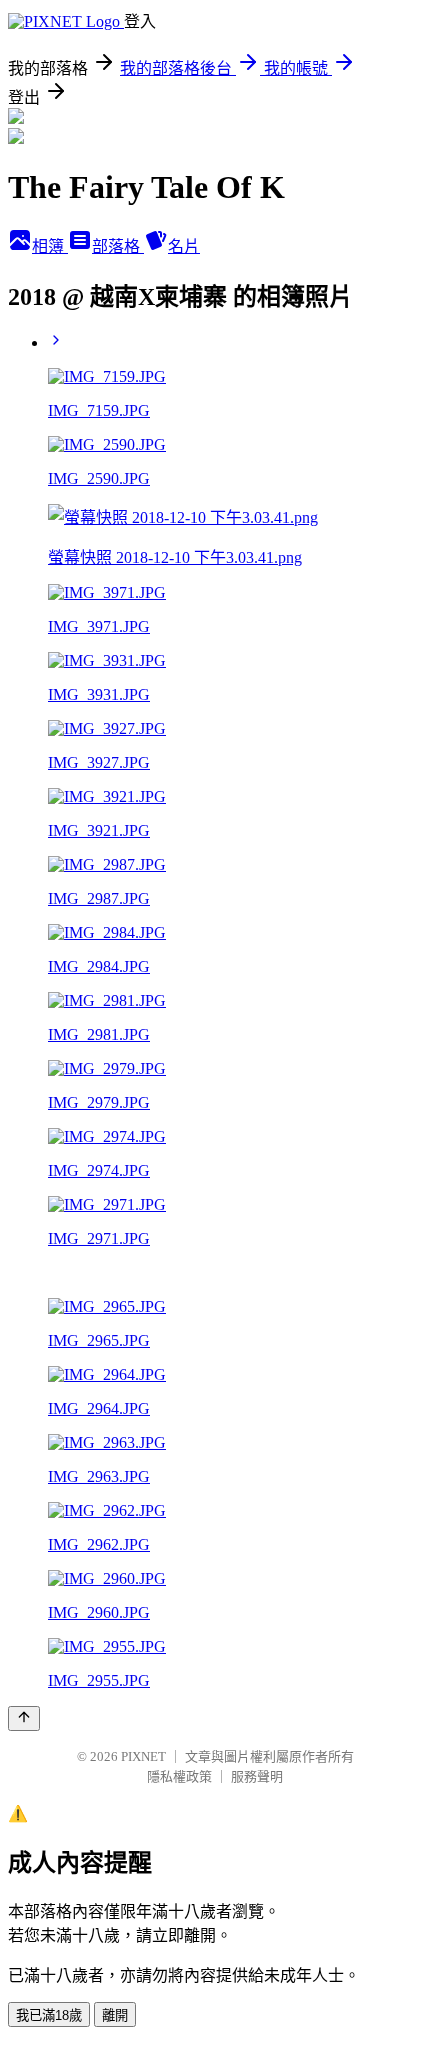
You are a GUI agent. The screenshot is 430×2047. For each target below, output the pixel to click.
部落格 (118, 246)
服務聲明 (257, 1776)
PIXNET (143, 1756)
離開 (115, 2015)
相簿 (50, 246)
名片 (184, 246)
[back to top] (24, 1718)
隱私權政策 (179, 1776)
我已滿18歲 (49, 2015)
